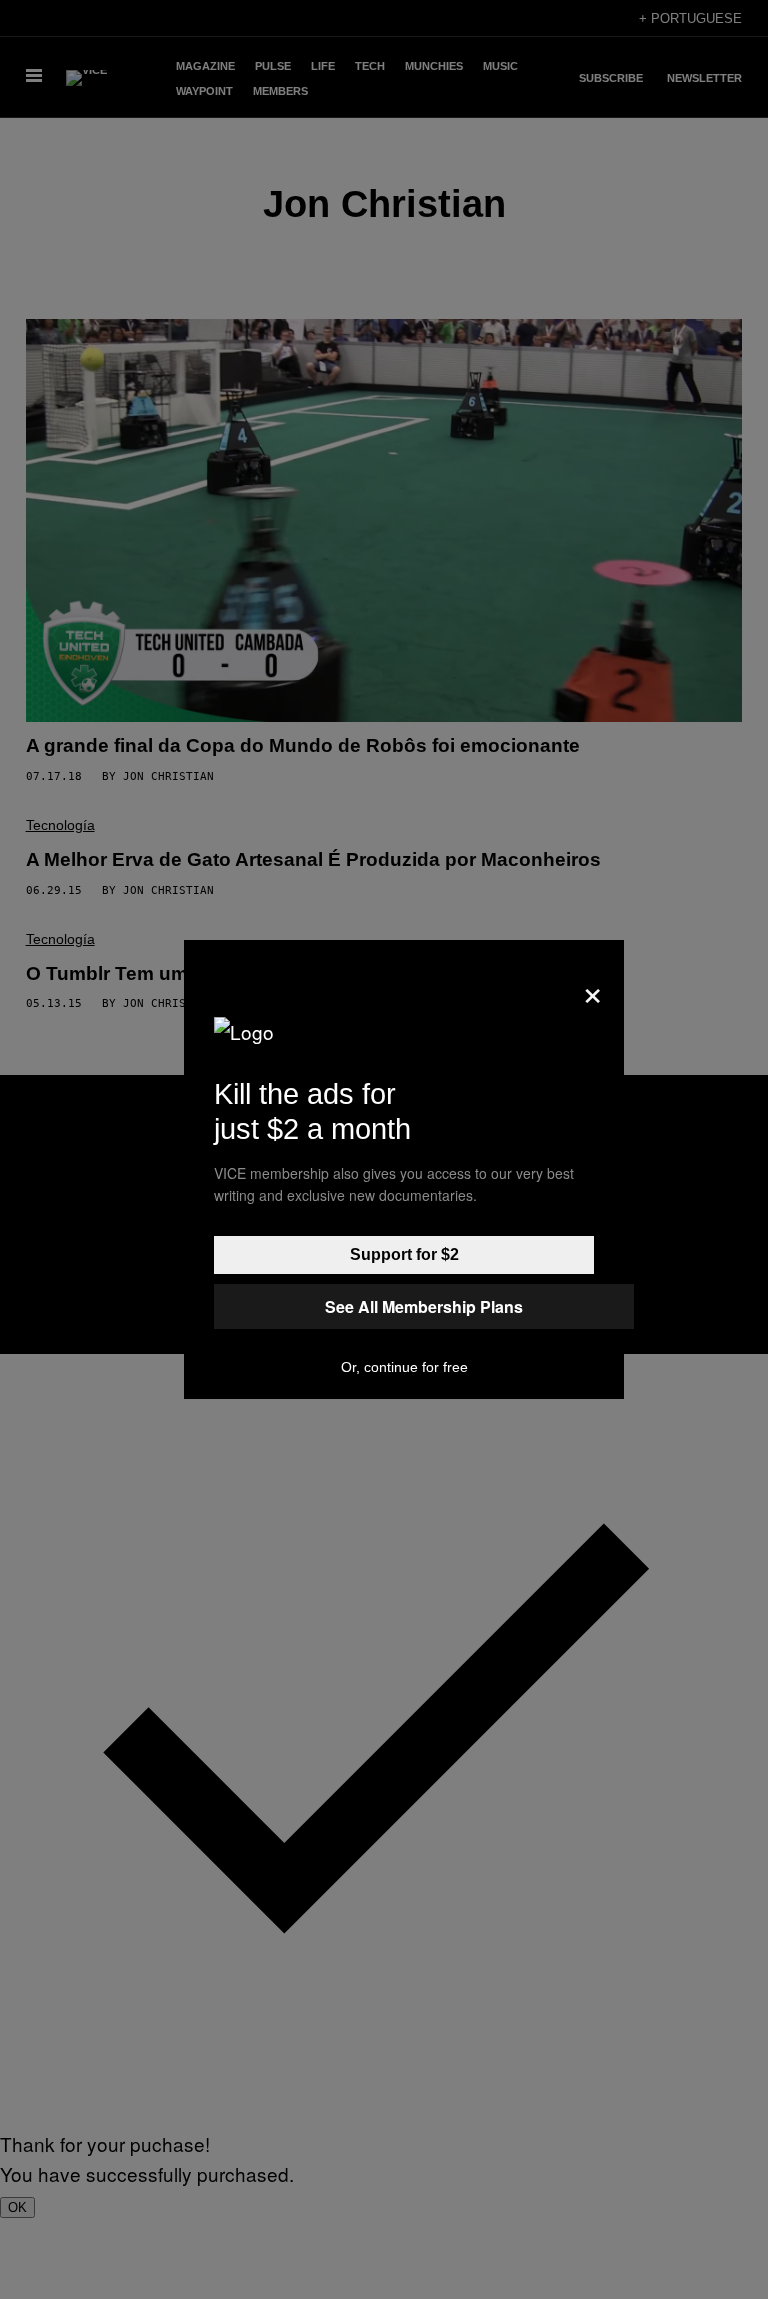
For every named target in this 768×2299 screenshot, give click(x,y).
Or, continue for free (404, 1367)
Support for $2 (404, 1254)
